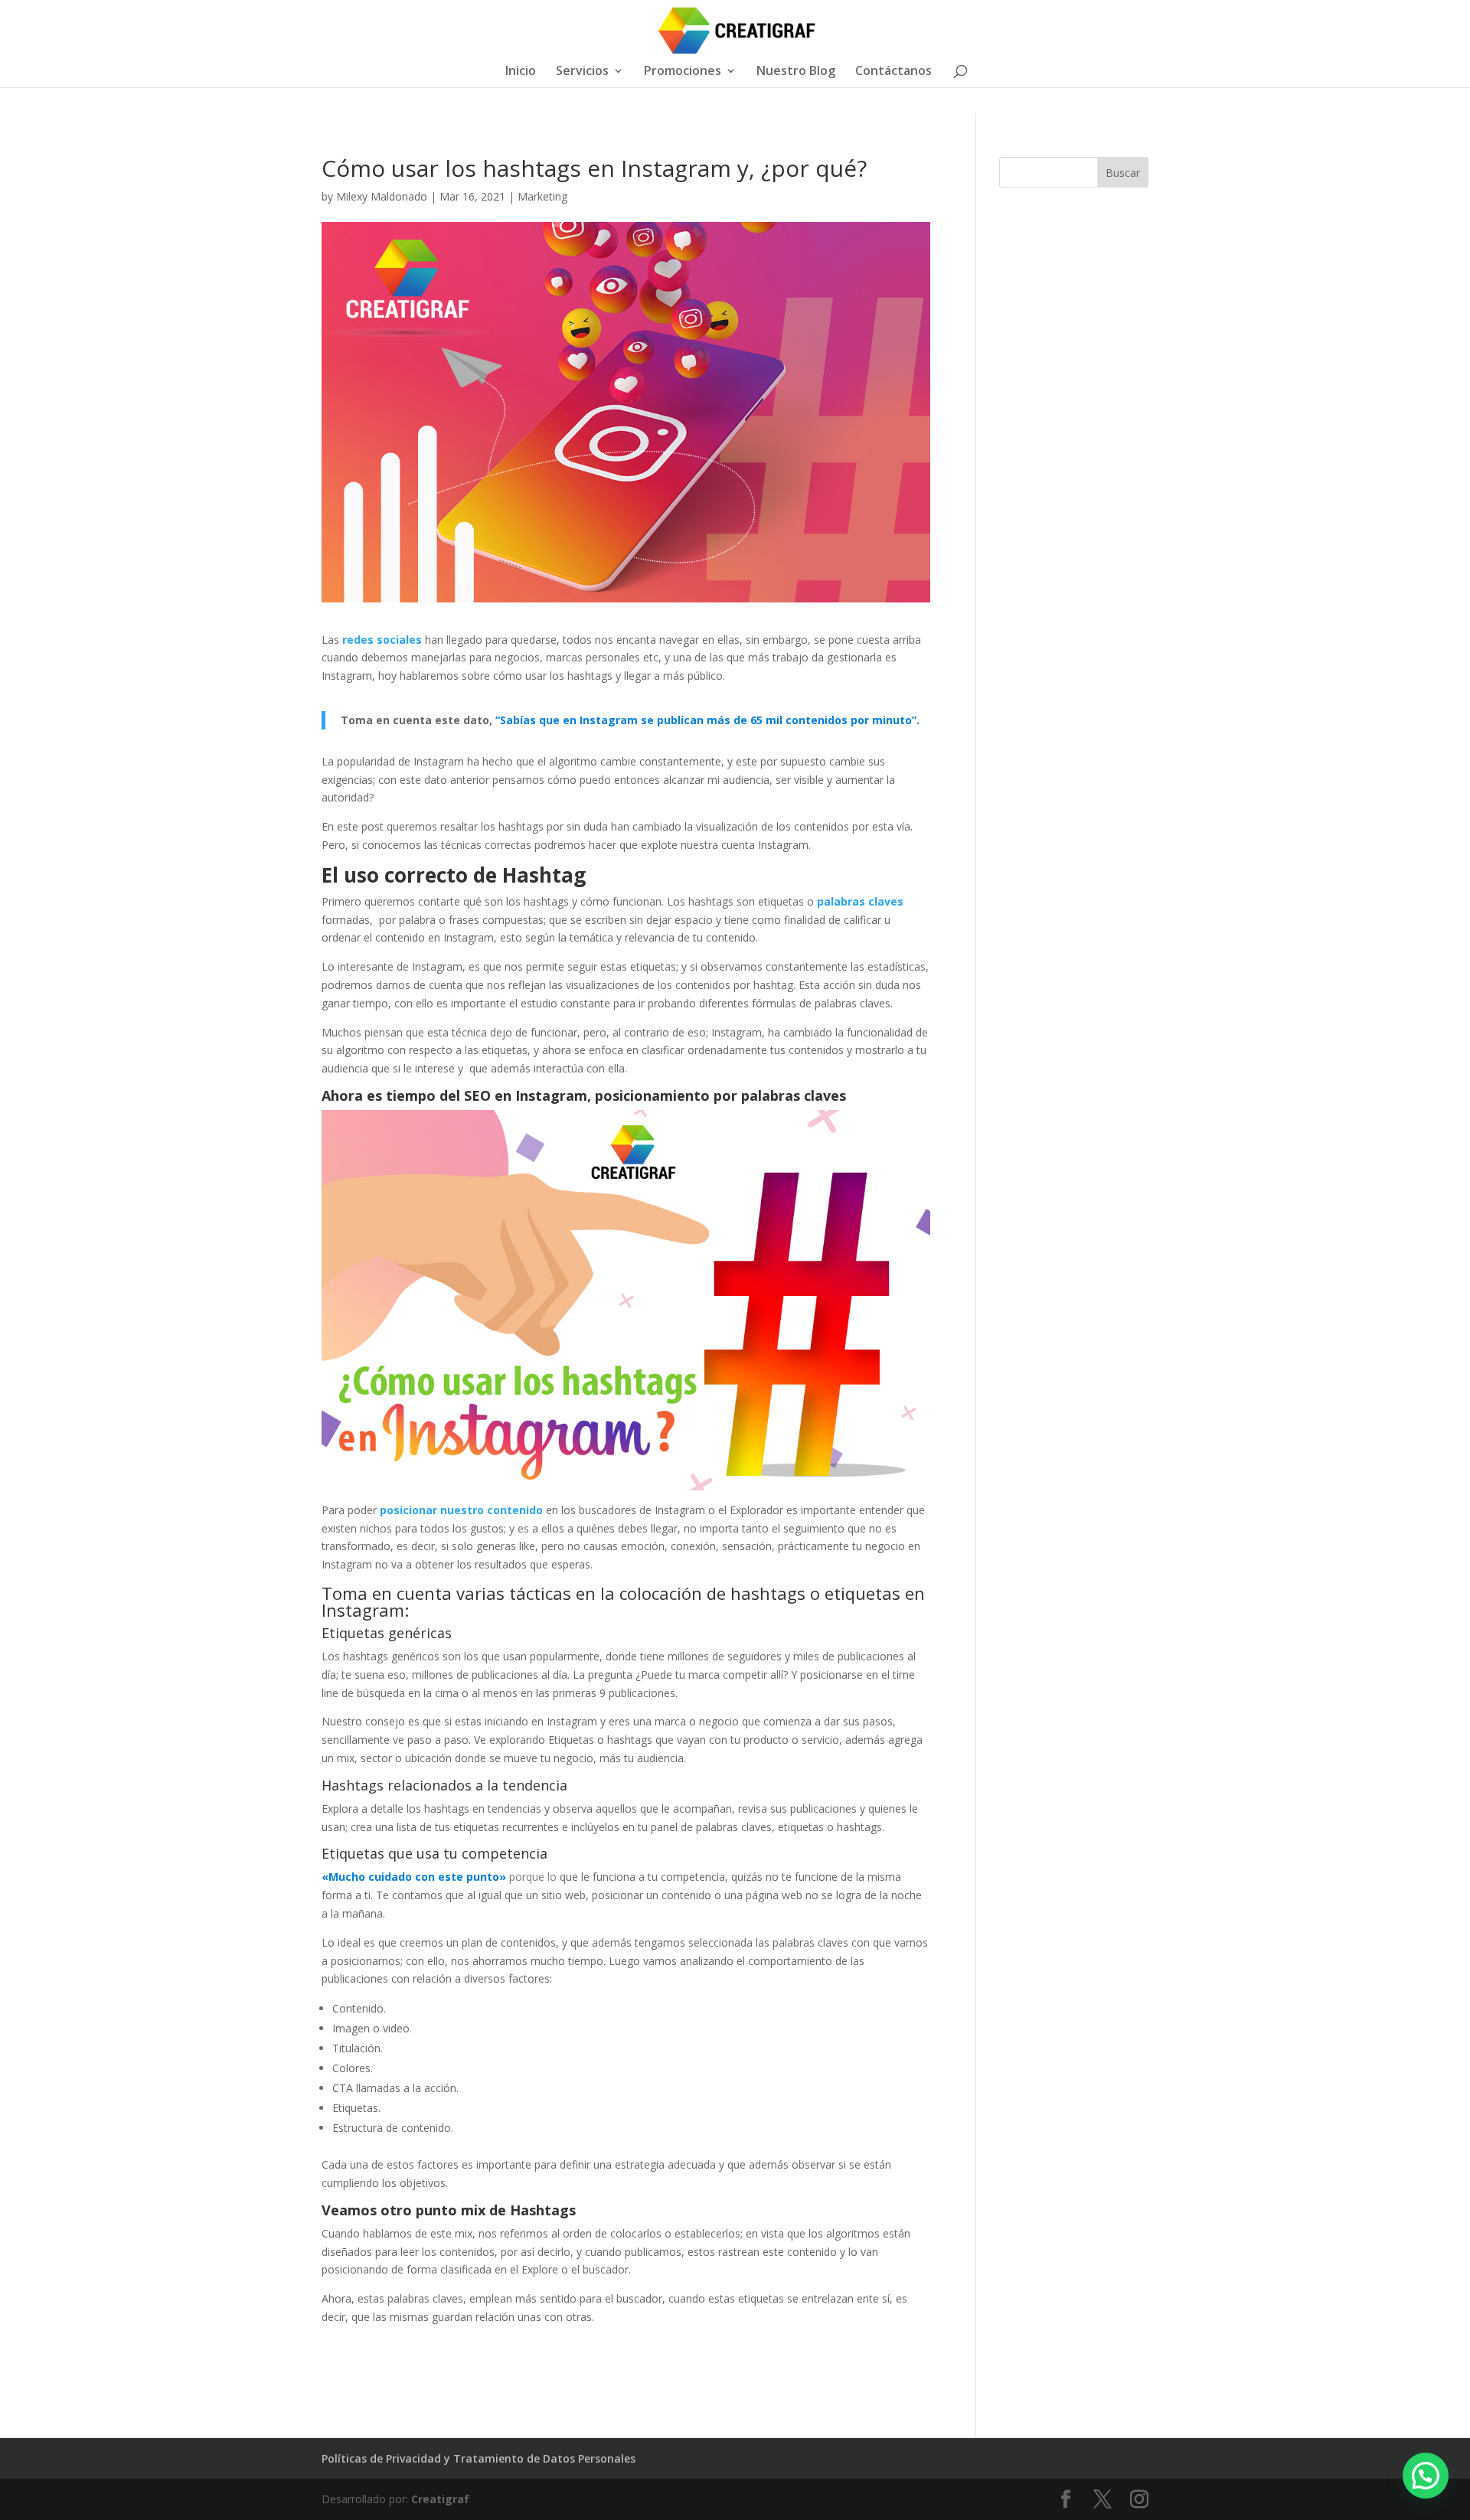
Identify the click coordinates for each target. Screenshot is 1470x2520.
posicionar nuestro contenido (461, 1510)
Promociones (683, 72)
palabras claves (860, 901)
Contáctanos (893, 72)
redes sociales (382, 640)
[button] (1426, 2476)
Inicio (521, 72)
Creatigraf (440, 2499)
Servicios (582, 72)
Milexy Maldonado (382, 196)
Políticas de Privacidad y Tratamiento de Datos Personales (479, 2458)
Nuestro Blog (796, 72)
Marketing (542, 196)
